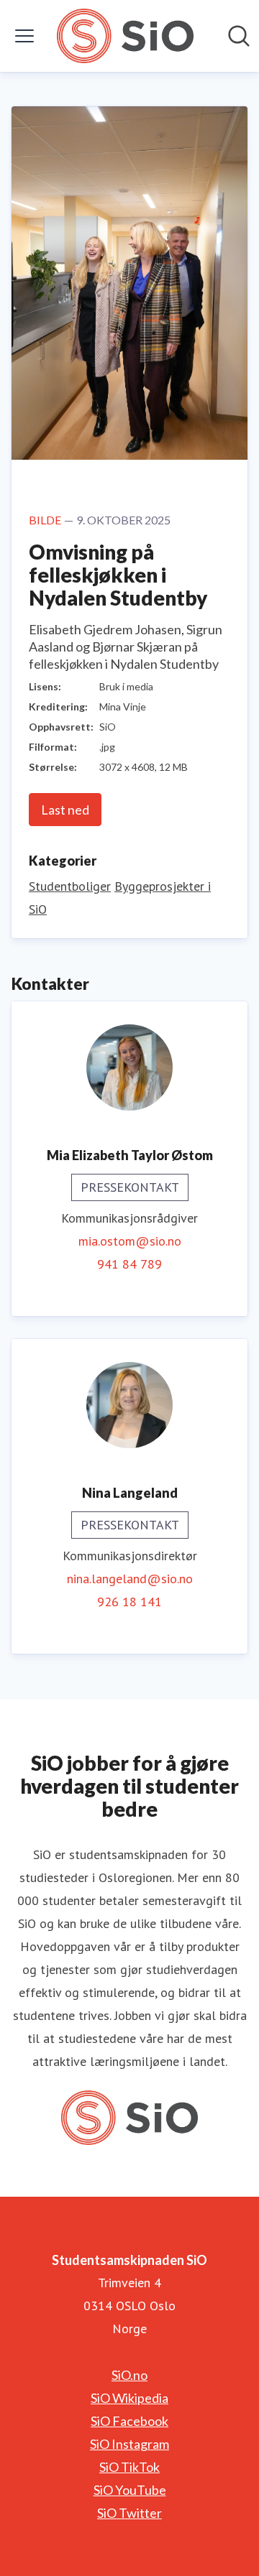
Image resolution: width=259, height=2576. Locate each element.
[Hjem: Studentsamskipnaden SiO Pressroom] (125, 36)
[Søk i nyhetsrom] (239, 36)
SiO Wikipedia (129, 2398)
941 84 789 (129, 1264)
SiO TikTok (129, 2467)
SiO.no (129, 2375)
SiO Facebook (129, 2421)
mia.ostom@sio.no (130, 1241)
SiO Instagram (129, 2444)
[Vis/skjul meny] (24, 36)
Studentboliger (70, 886)
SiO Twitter (129, 2513)
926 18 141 (129, 1602)
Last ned (65, 810)
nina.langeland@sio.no (130, 1579)
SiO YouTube (130, 2490)
